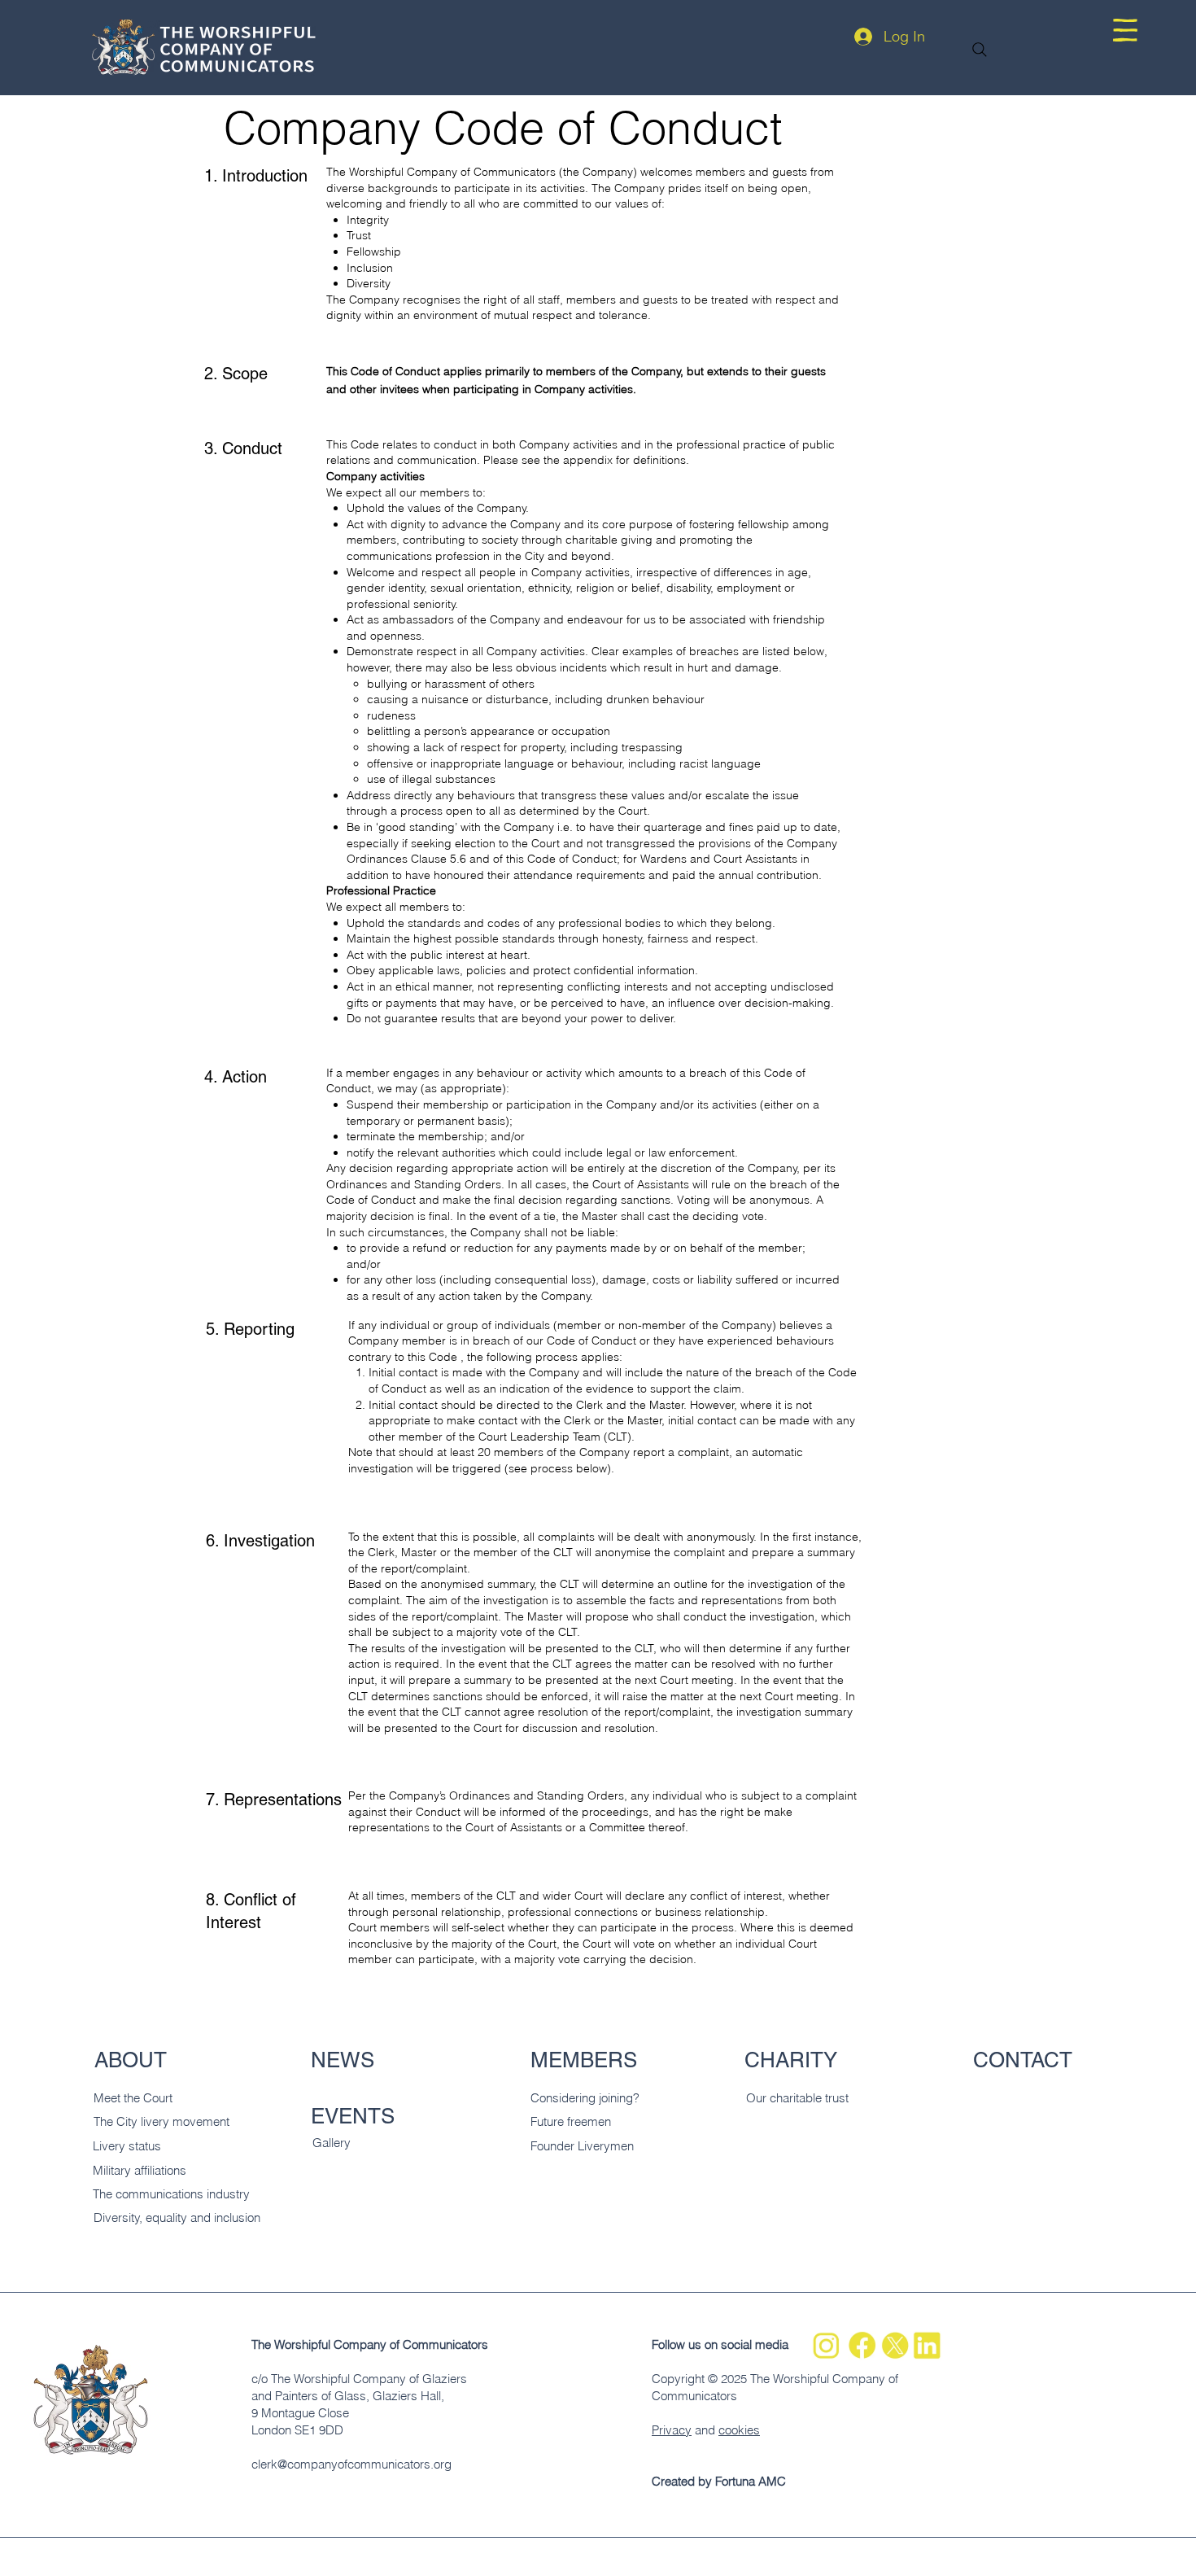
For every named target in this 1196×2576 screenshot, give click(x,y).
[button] (1125, 30)
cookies (739, 2430)
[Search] (980, 50)
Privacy (672, 2430)
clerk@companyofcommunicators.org (351, 2464)
